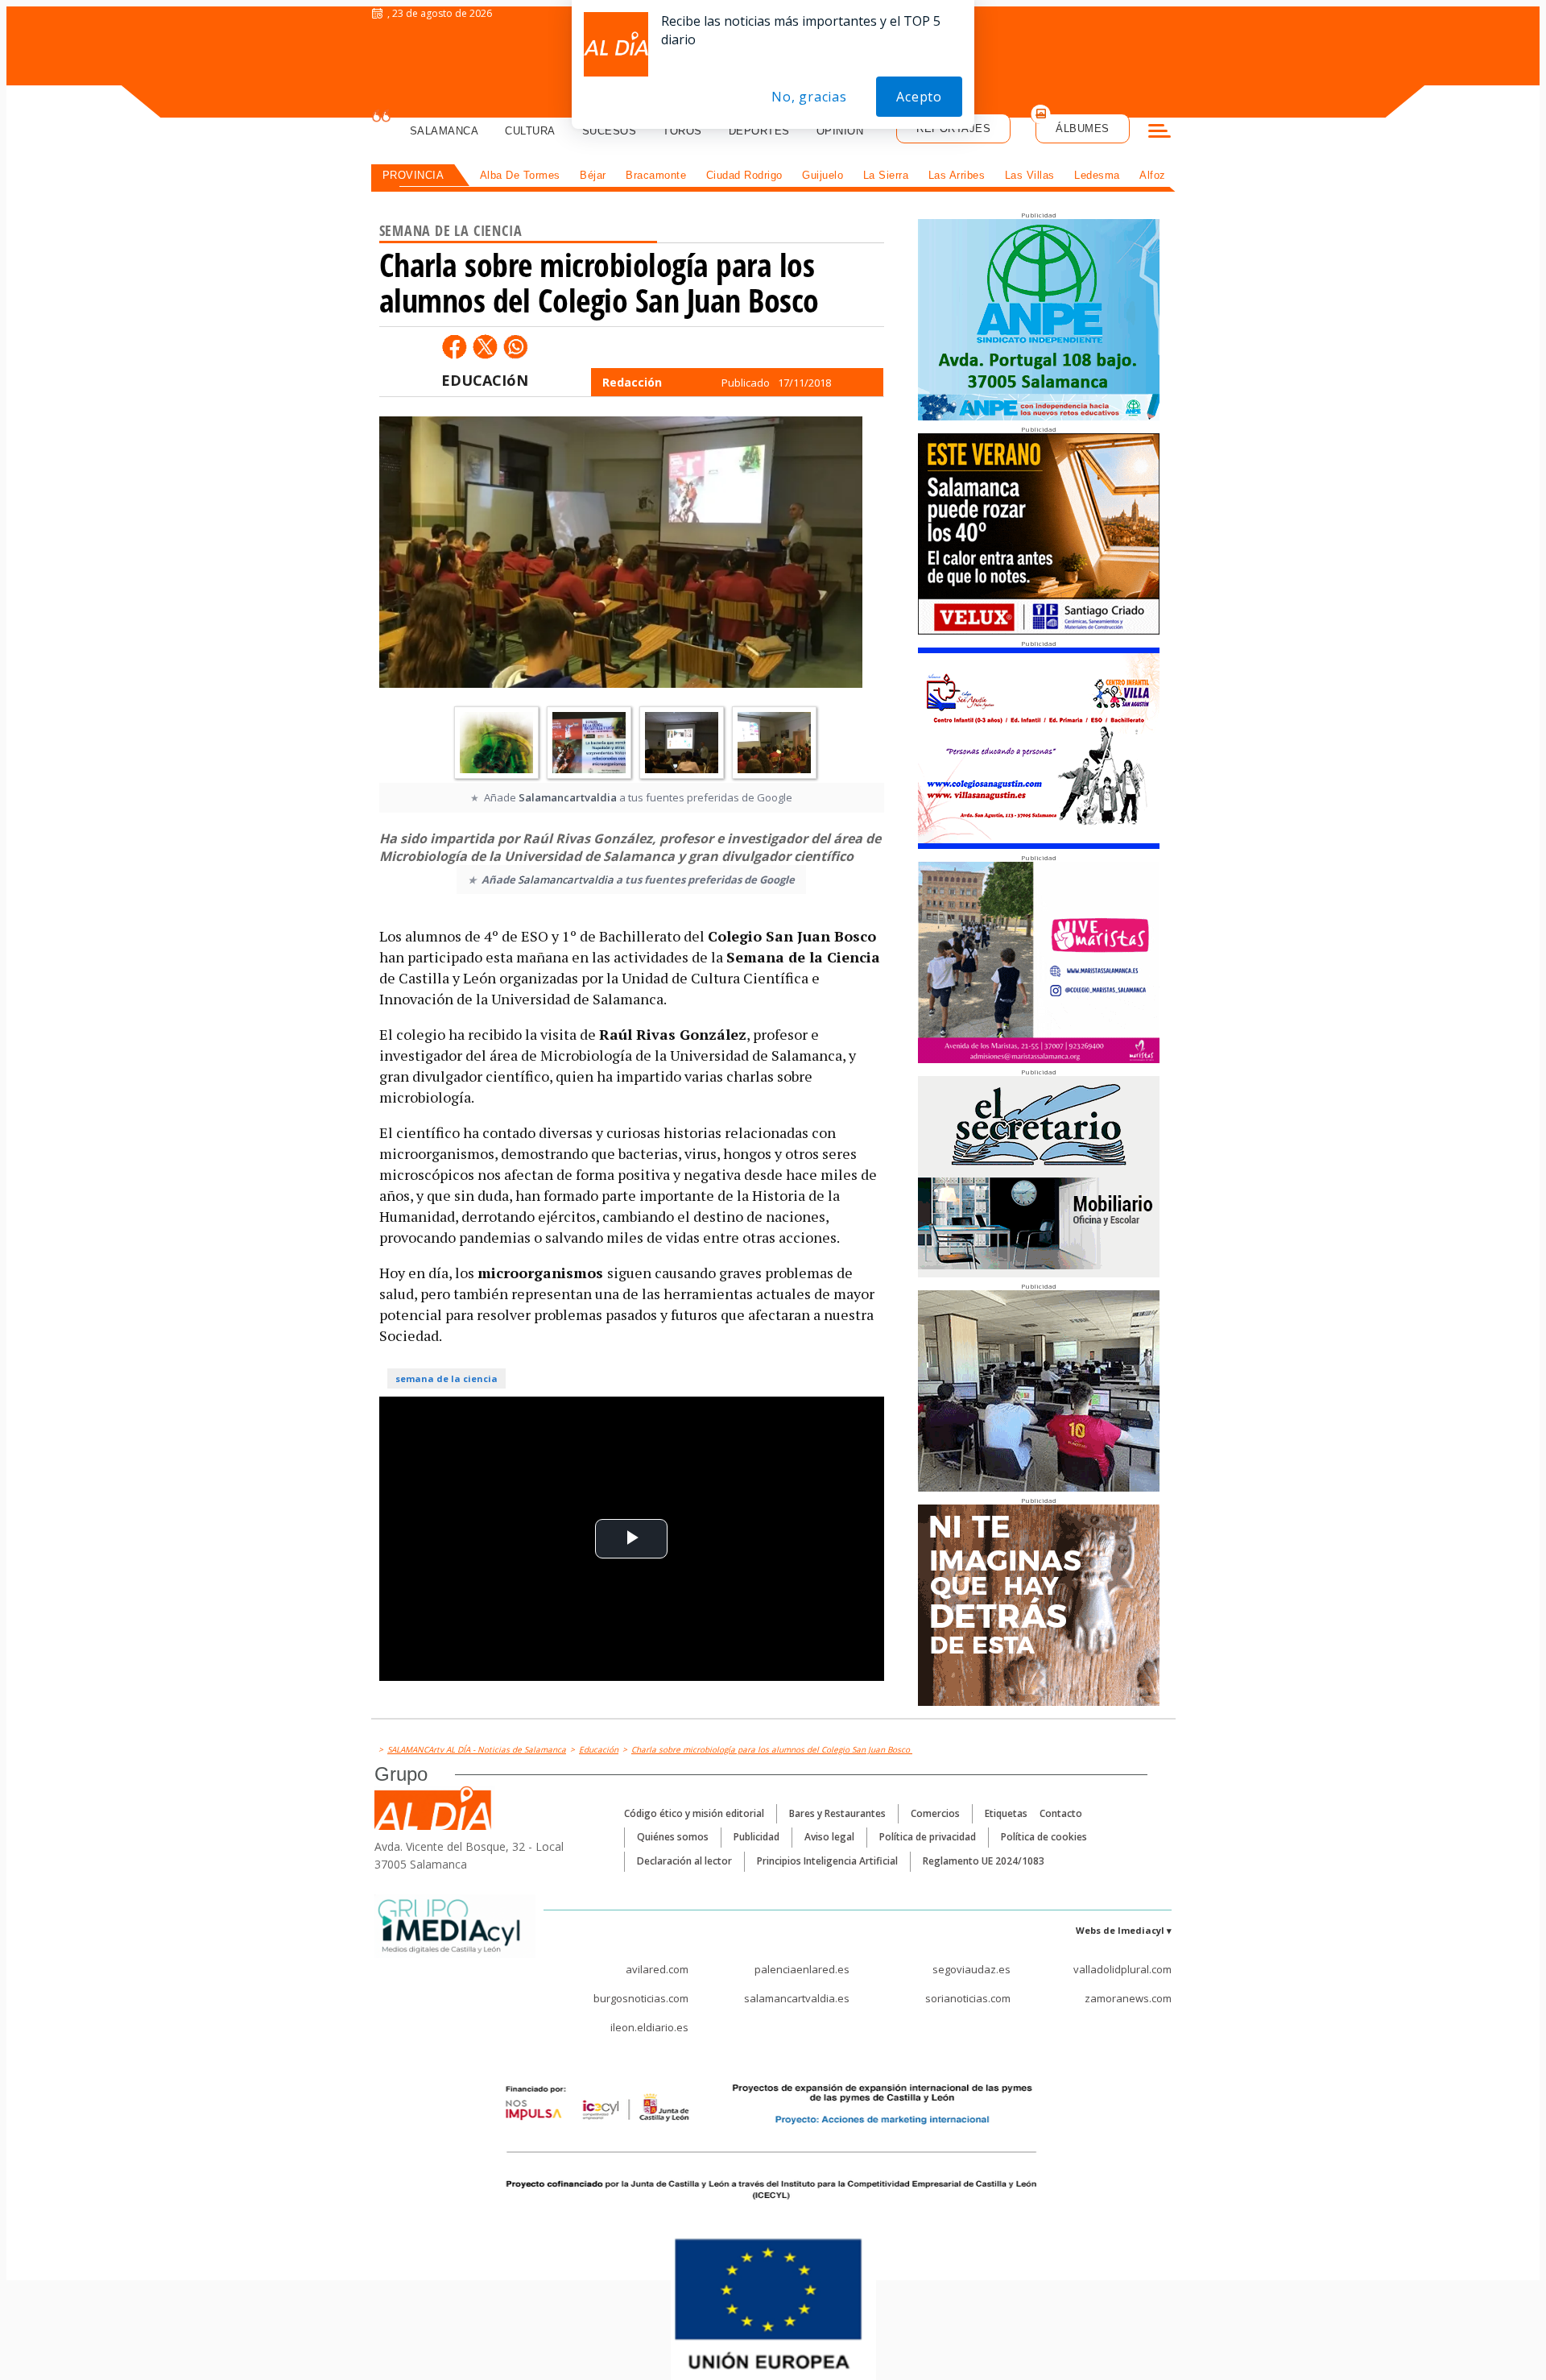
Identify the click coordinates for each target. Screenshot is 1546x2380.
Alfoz (1153, 175)
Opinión (840, 131)
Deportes (759, 131)
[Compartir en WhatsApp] (515, 346)
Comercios (935, 1813)
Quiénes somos (673, 1837)
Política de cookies (1044, 1837)
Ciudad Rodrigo (744, 175)
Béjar (593, 175)
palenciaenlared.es (802, 1969)
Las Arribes (957, 175)
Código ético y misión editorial (694, 1813)
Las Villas (1030, 175)
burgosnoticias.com (641, 1998)
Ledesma (1097, 175)
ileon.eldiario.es (649, 2027)
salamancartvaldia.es (797, 1998)
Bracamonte (656, 175)
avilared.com (657, 1969)
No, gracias (809, 97)
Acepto (919, 97)
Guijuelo (823, 175)
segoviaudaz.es (971, 1969)
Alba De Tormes (520, 175)
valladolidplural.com (1122, 1969)
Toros (682, 131)
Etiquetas (1006, 1813)
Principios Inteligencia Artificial (827, 1861)
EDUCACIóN (485, 380)
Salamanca (444, 131)
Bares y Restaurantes (837, 1813)
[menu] (1159, 133)
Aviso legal (829, 1837)
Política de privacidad (928, 1837)
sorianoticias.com (968, 1998)
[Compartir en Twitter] (485, 346)
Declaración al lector (684, 1861)
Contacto (1061, 1813)
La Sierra (886, 175)
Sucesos (610, 131)
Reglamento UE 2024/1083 (984, 1861)
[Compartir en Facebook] (454, 346)
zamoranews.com (1128, 1998)
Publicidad (756, 1837)
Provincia (413, 175)
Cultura (530, 131)
